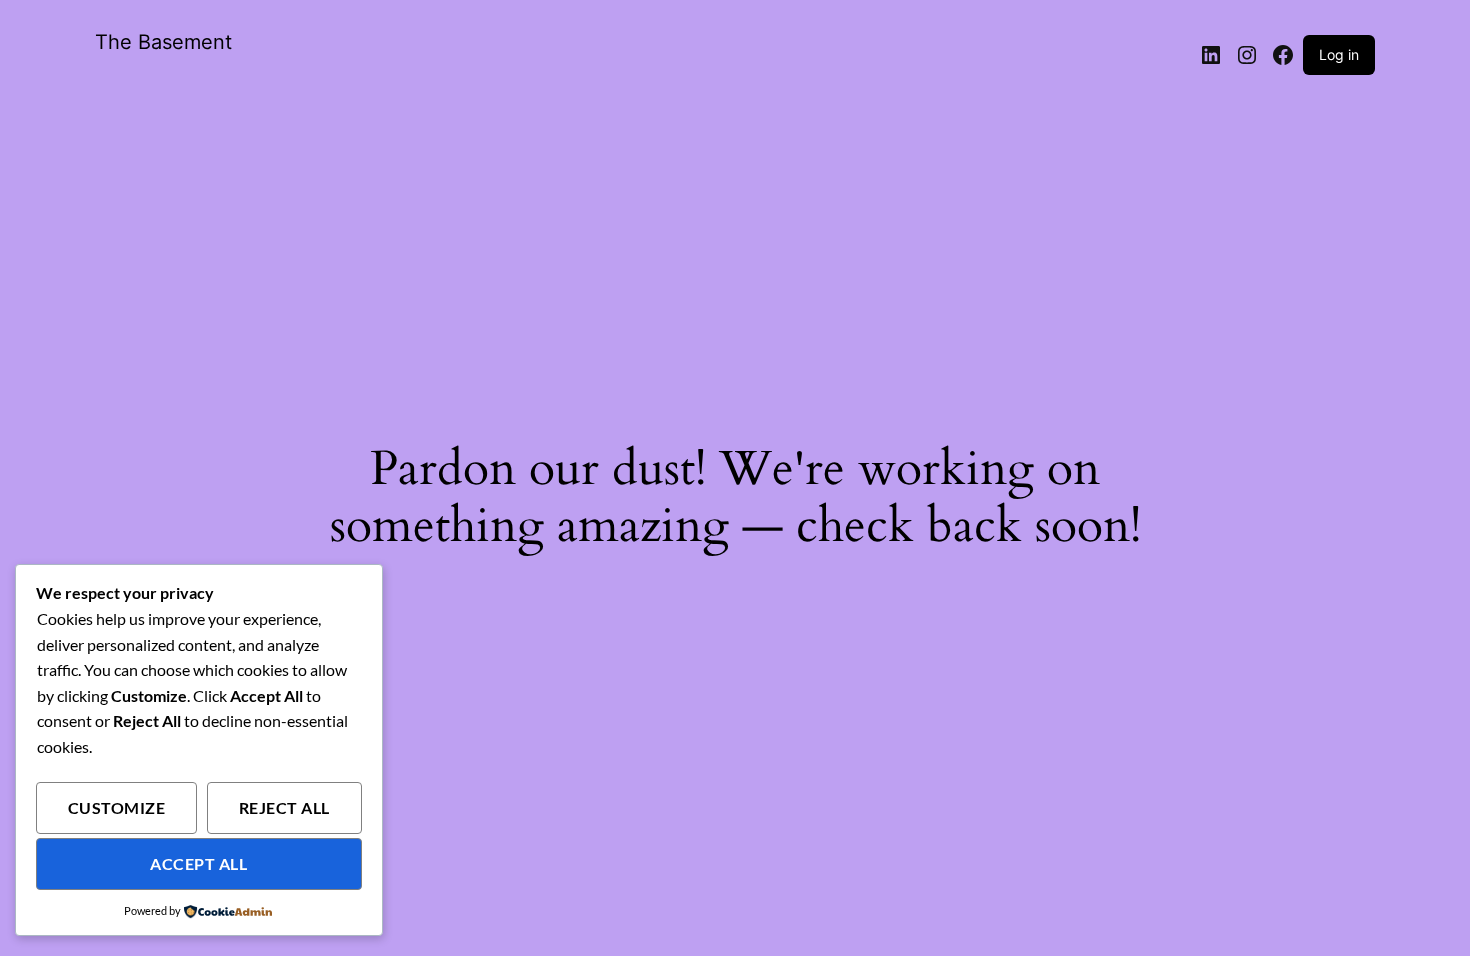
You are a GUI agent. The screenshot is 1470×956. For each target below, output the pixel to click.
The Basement (163, 42)
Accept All (198, 864)
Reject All (284, 808)
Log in (1339, 54)
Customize (116, 808)
